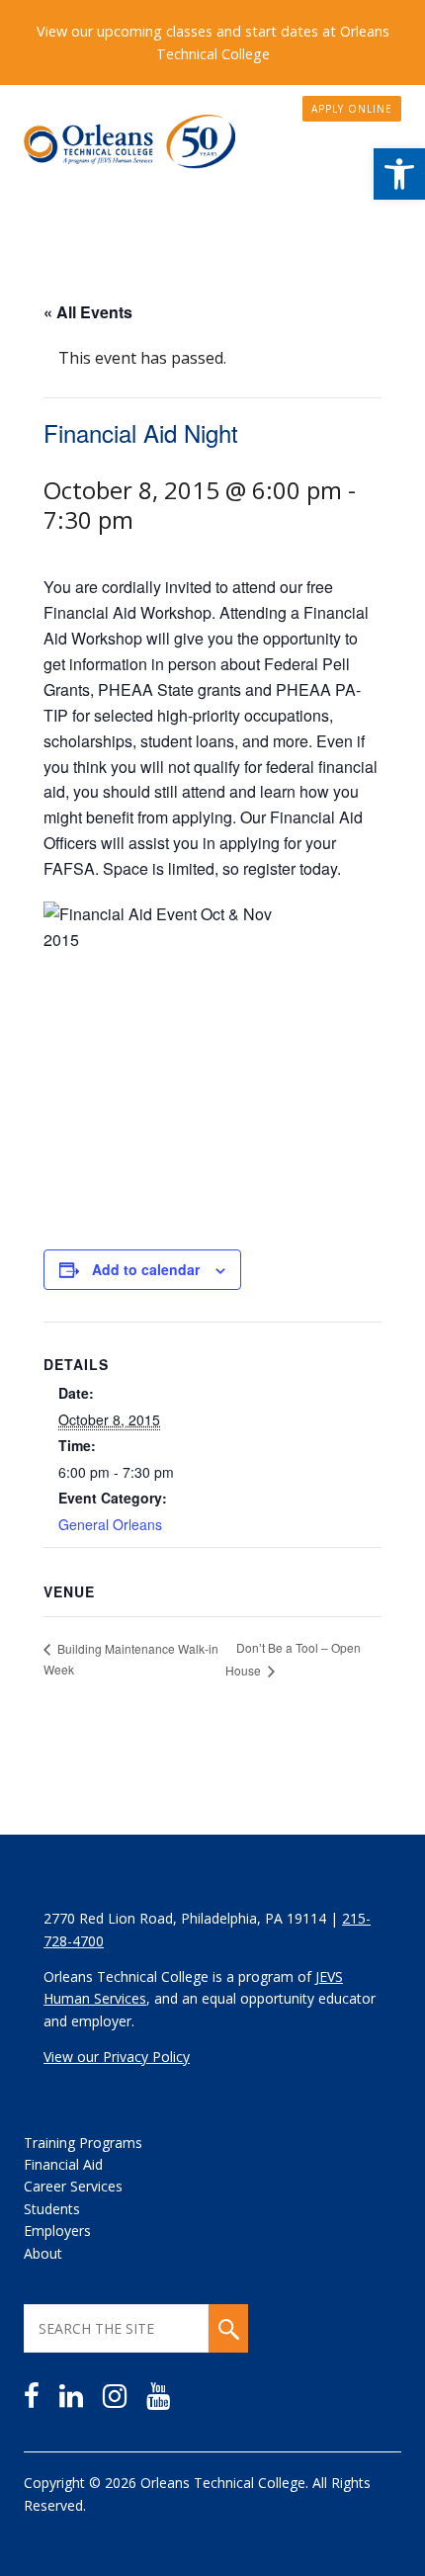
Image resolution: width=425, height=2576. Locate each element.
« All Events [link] (88, 312)
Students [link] (52, 2209)
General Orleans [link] (110, 1524)
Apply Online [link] (352, 109)
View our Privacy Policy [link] (117, 2057)
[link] (399, 174)
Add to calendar (146, 1269)
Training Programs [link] (83, 2143)
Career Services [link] (73, 2186)
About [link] (43, 2253)
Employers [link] (57, 2231)
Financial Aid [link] (63, 2164)
